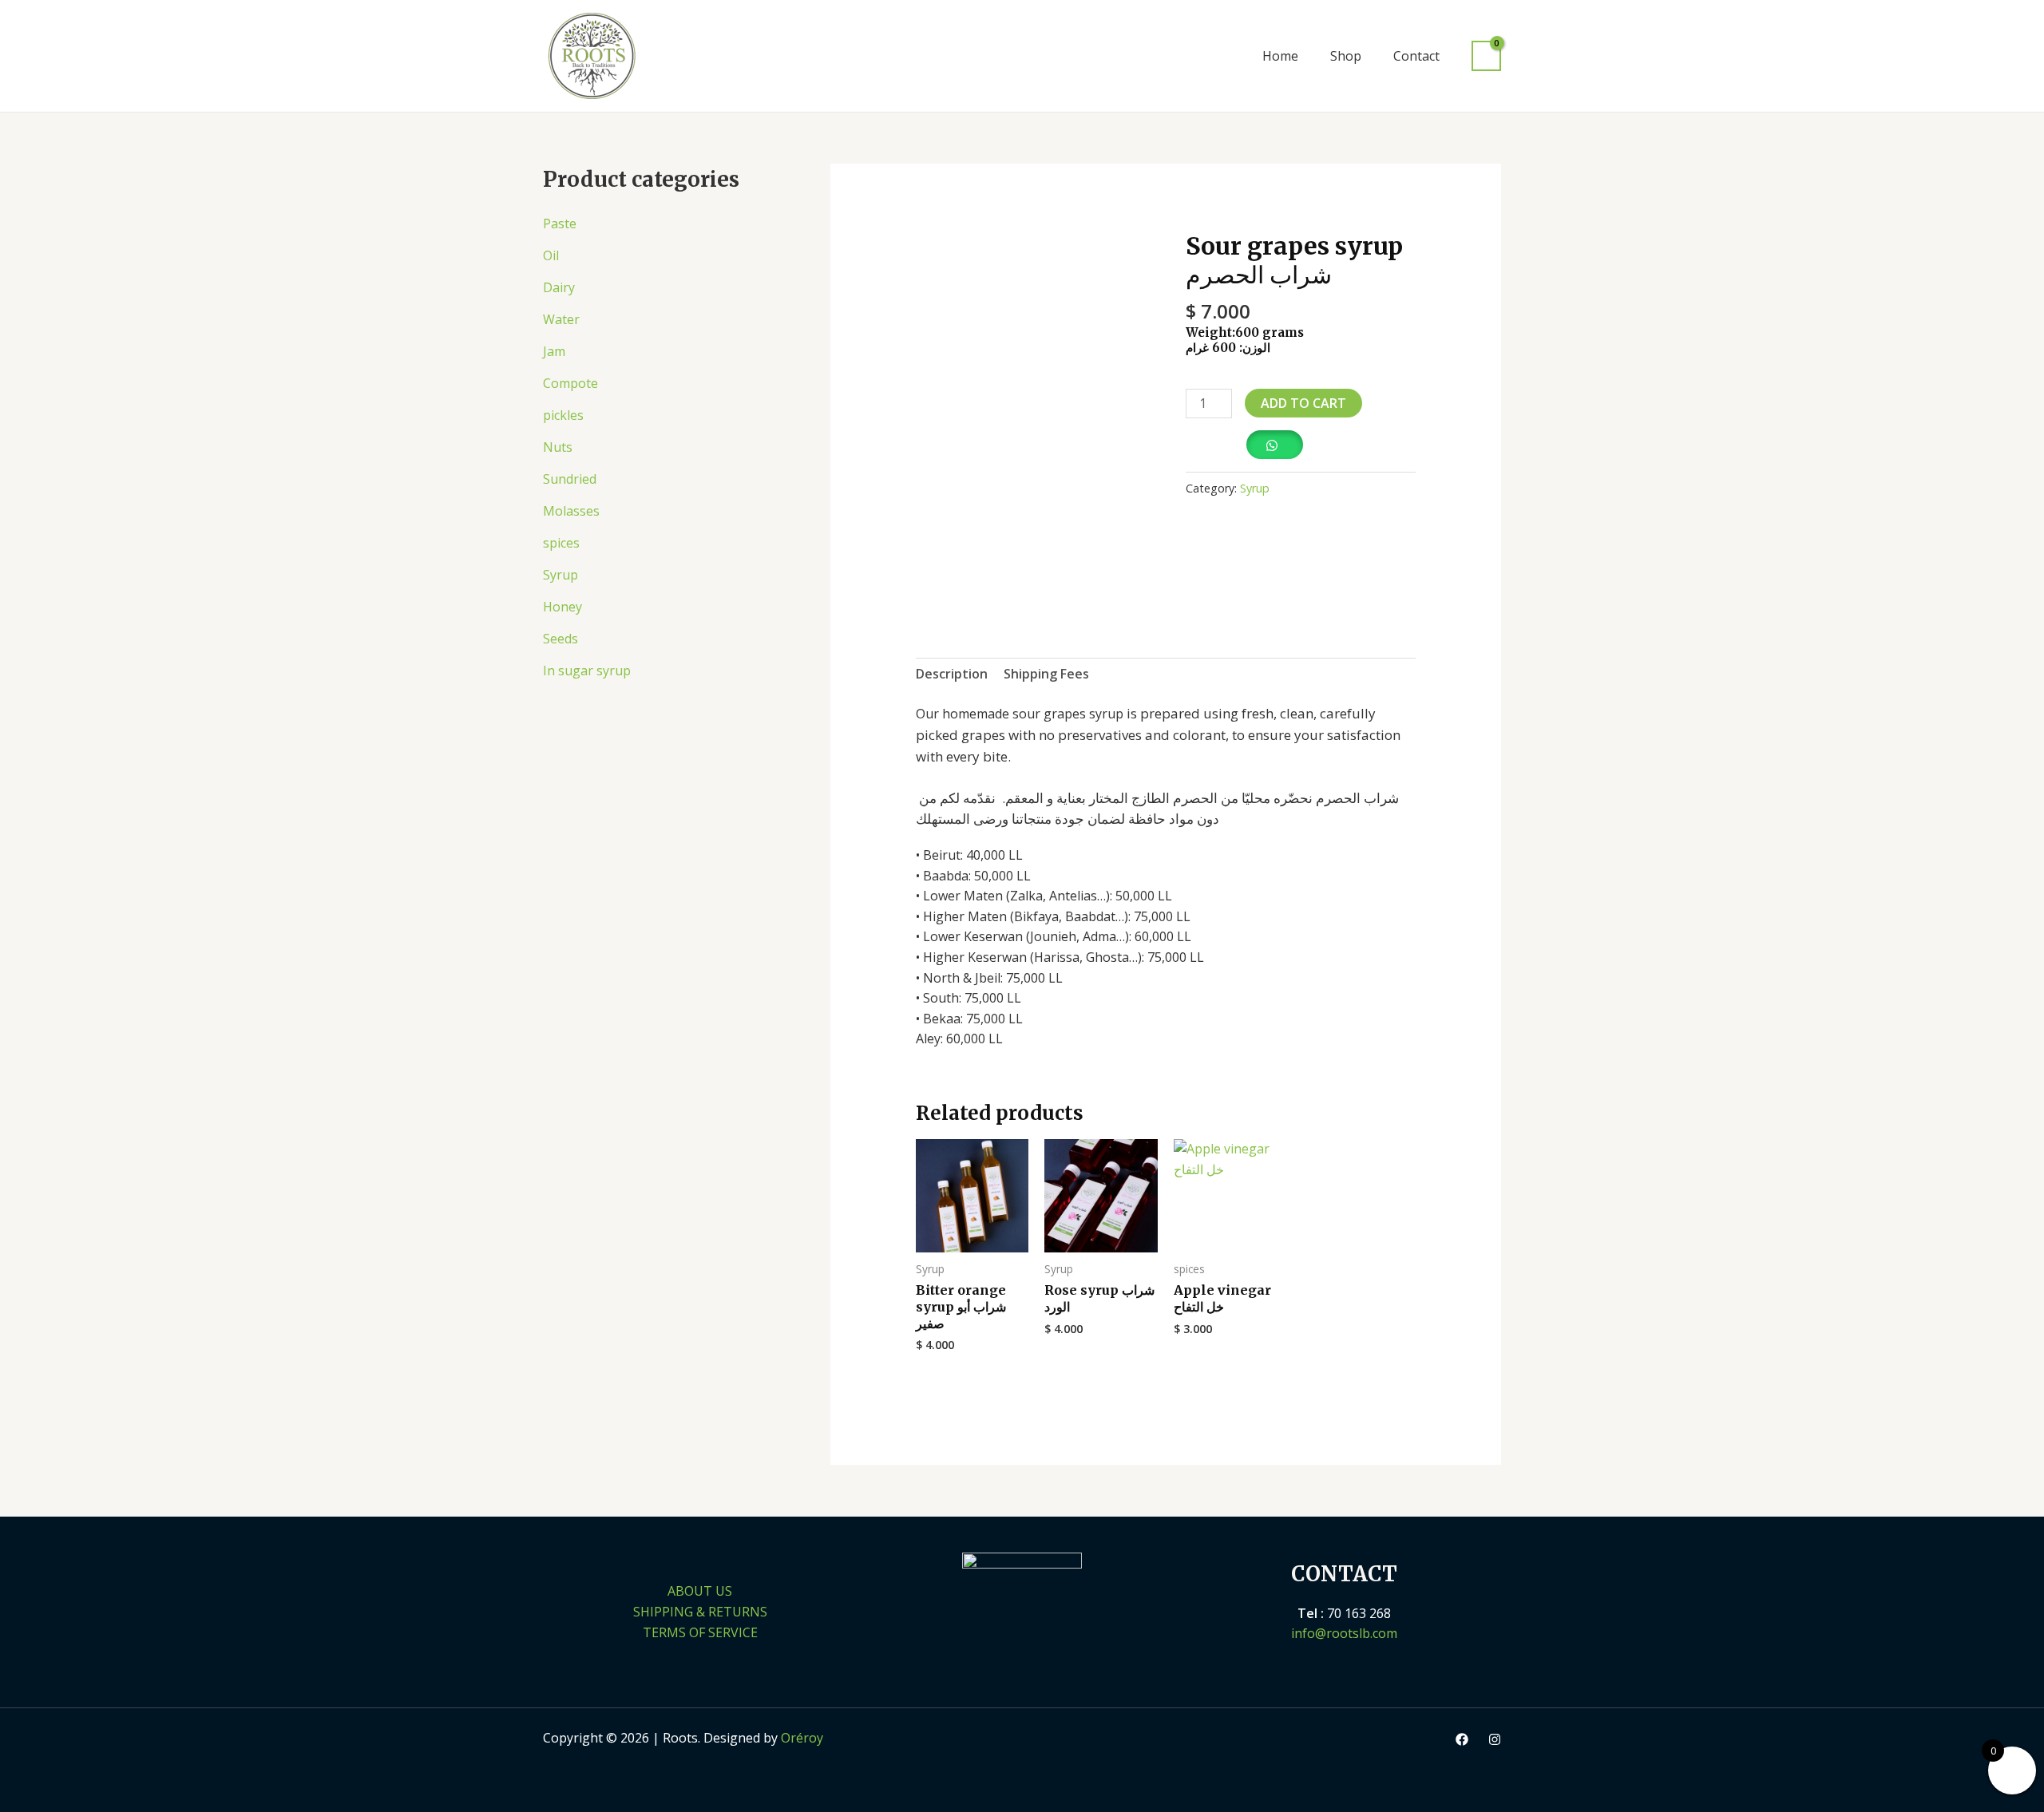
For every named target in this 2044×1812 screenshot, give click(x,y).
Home (1280, 56)
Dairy (559, 287)
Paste (560, 224)
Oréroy (802, 1738)
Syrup (561, 575)
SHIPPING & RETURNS (700, 1612)
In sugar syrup (587, 671)
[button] (1224, 56)
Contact (1416, 56)
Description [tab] (952, 674)
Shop (1346, 56)
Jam (554, 351)
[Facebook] (1462, 1739)
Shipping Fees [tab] (1046, 674)
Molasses (571, 511)
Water (561, 319)
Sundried (570, 479)
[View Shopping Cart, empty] (1486, 56)
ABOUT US (700, 1591)
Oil (551, 255)
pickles (563, 415)
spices (561, 543)
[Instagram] (1495, 1739)
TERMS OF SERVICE (700, 1632)
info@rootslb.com (1344, 1633)
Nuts (558, 447)
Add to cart (1303, 403)
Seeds (561, 639)
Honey (562, 607)
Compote (570, 383)
